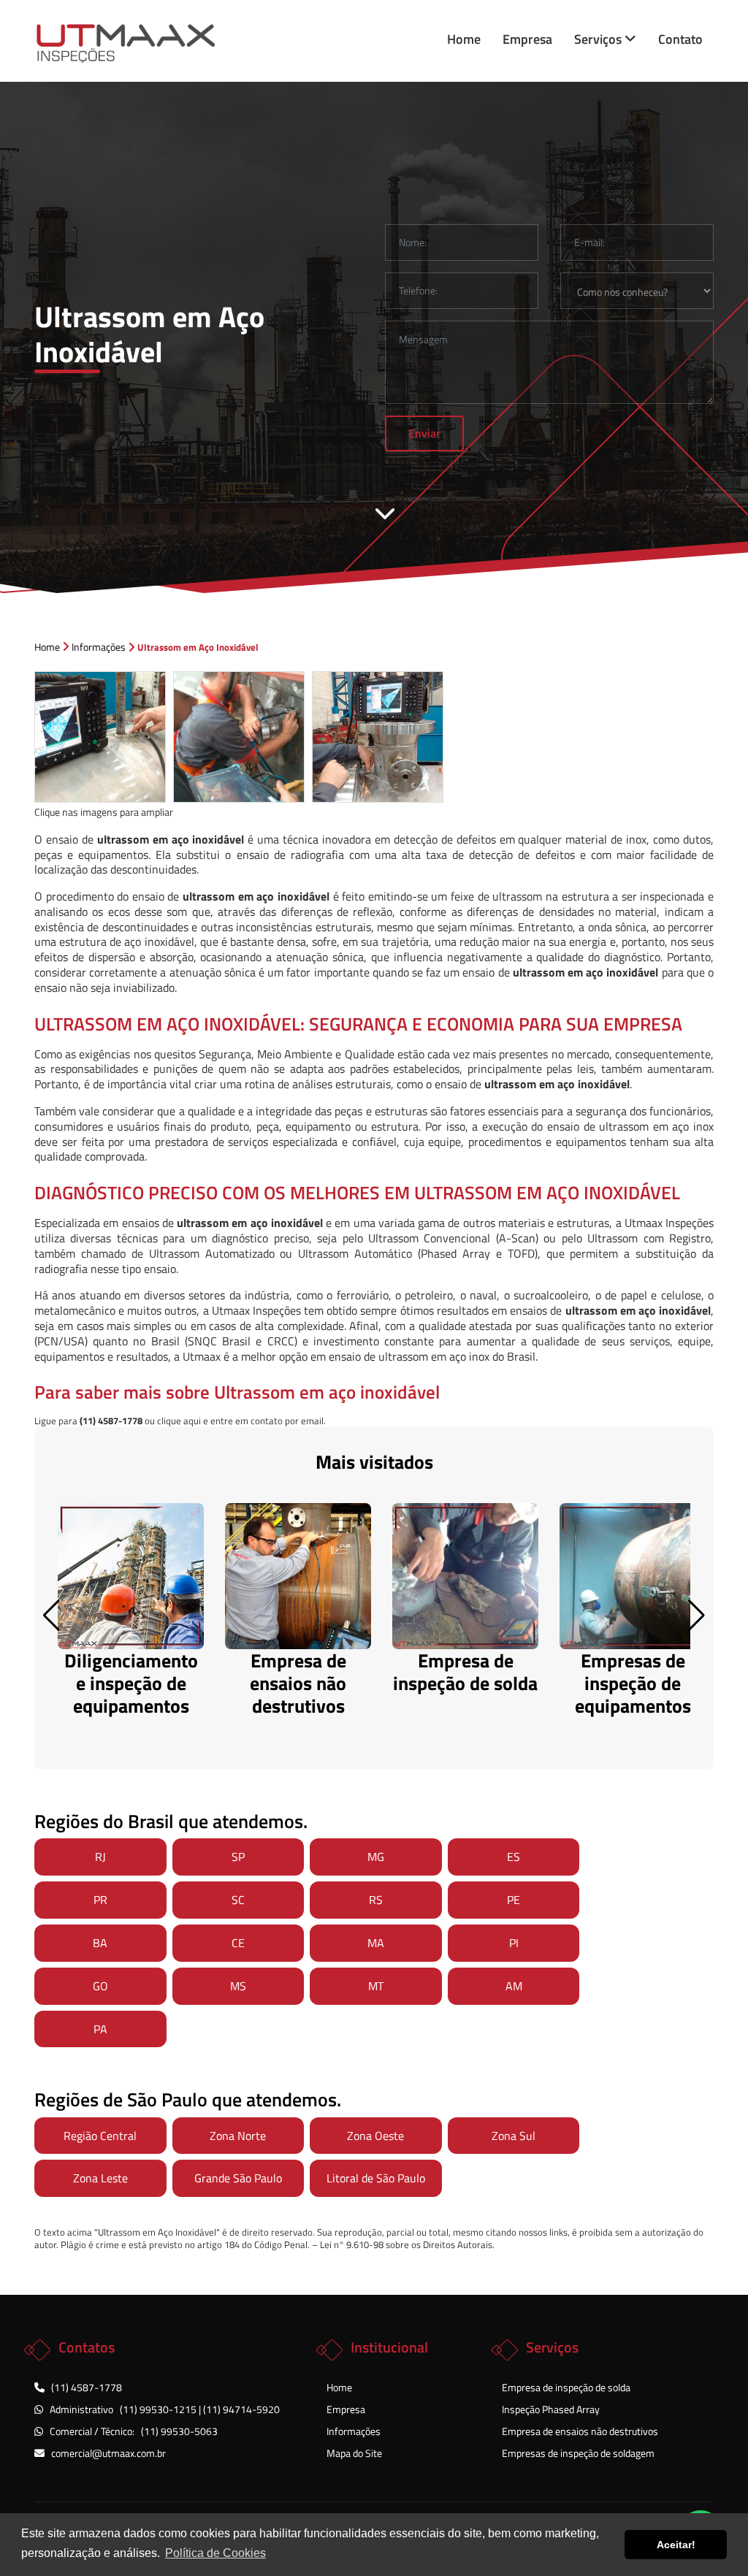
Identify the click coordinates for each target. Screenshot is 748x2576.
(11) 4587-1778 (87, 2387)
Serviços (599, 39)
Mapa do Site (354, 2453)
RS (376, 1900)
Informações (354, 2431)
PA (100, 2029)
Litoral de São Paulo (376, 2178)
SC (238, 1900)
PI (514, 1943)
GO (100, 1986)
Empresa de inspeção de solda (566, 2387)
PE (514, 1900)
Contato (680, 39)
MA (376, 1943)
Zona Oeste (375, 2136)
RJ (100, 1857)
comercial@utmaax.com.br (108, 2453)
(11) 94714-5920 (241, 2409)
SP (238, 1857)
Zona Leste (100, 2178)
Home (464, 39)
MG (376, 1857)
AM (514, 1986)
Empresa (527, 39)
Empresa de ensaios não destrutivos (580, 2431)
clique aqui (179, 1421)
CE (238, 1943)
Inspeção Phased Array (551, 2409)
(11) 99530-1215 (159, 2409)
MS (238, 1986)
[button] (697, 1616)
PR (100, 1900)
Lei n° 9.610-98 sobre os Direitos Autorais (406, 2244)
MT (376, 1986)
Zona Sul (514, 2136)
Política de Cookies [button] (215, 2553)
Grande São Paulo (238, 2178)
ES (514, 1857)
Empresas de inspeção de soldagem (578, 2453)
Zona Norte (238, 2136)
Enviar (424, 433)
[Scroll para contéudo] (385, 513)
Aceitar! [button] (676, 2545)
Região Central (100, 2136)
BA (100, 1943)
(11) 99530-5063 (179, 2431)
